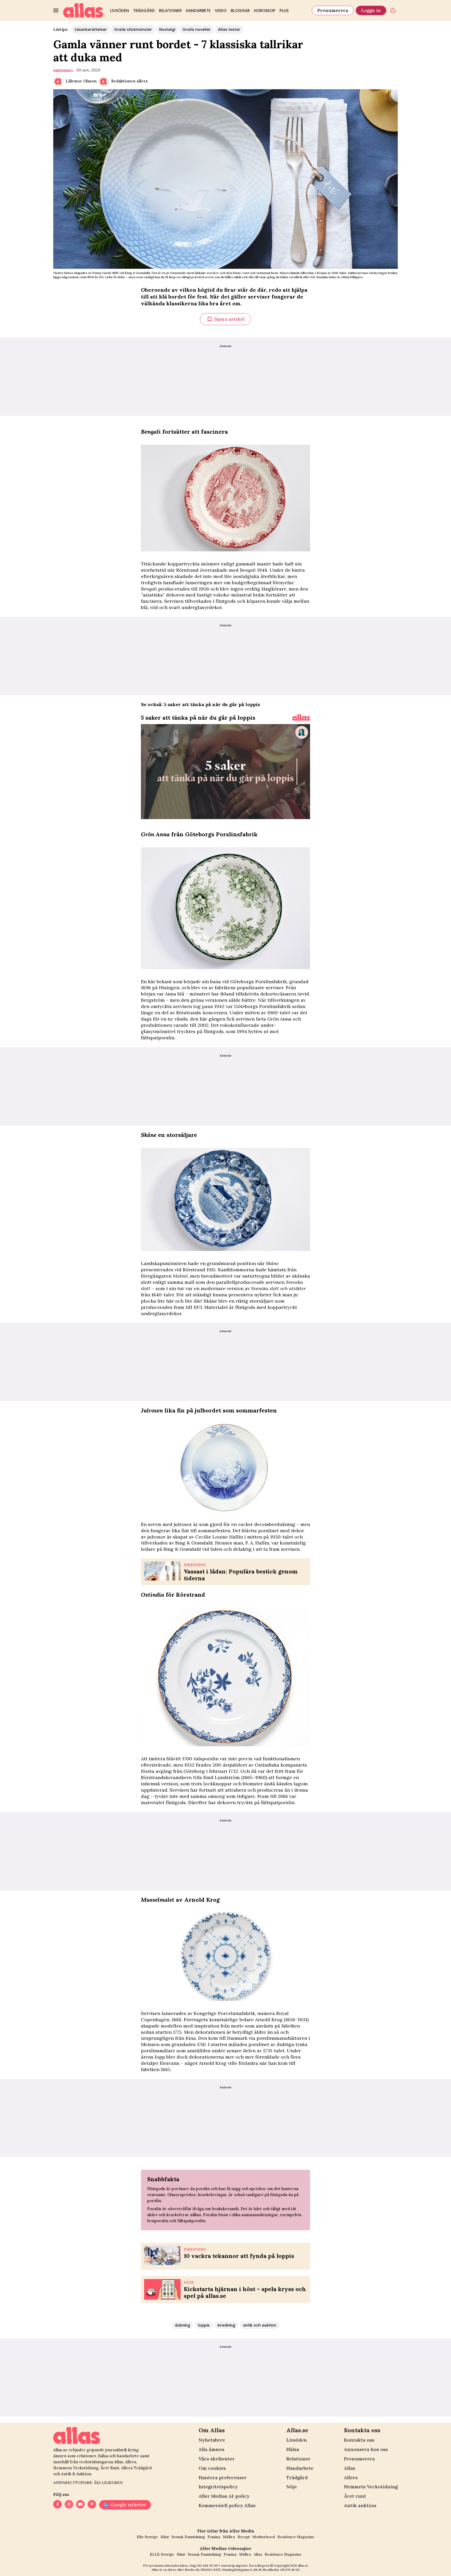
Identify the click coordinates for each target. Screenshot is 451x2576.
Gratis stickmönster (133, 29)
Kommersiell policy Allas (227, 2505)
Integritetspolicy (218, 2487)
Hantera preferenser (223, 2477)
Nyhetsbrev (212, 2440)
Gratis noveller (197, 29)
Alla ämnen (212, 2449)
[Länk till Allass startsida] (83, 10)
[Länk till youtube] (80, 2505)
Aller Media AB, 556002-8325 (199, 2570)
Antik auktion (360, 2505)
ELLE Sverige (162, 2554)
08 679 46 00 (290, 2570)
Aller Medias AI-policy (224, 2496)
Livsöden (120, 11)
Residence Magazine (296, 2537)
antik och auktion (260, 2325)
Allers (351, 2477)
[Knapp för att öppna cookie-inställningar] (393, 10)
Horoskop (265, 11)
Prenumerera (333, 10)
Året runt (355, 2496)
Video (221, 11)
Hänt (165, 2537)
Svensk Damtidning (188, 2537)
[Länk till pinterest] (92, 2505)
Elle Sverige (147, 2537)
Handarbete (198, 11)
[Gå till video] (301, 718)
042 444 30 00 (207, 2565)
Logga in (371, 10)
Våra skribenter (217, 2459)
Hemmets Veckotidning (371, 2487)
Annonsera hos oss (366, 2449)
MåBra (229, 2537)
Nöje (292, 2487)
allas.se (303, 2565)
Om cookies (212, 2468)
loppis (204, 2325)
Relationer (170, 11)
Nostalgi (167, 29)
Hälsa (293, 2449)
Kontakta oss (359, 2440)
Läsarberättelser (91, 29)
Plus (284, 11)
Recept (244, 2537)
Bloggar (240, 11)
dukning (182, 2325)
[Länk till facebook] (57, 2505)
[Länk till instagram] (69, 2505)
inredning (63, 71)
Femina (214, 2537)
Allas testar (229, 29)
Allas (350, 2468)
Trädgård (144, 11)
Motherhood (264, 2537)
